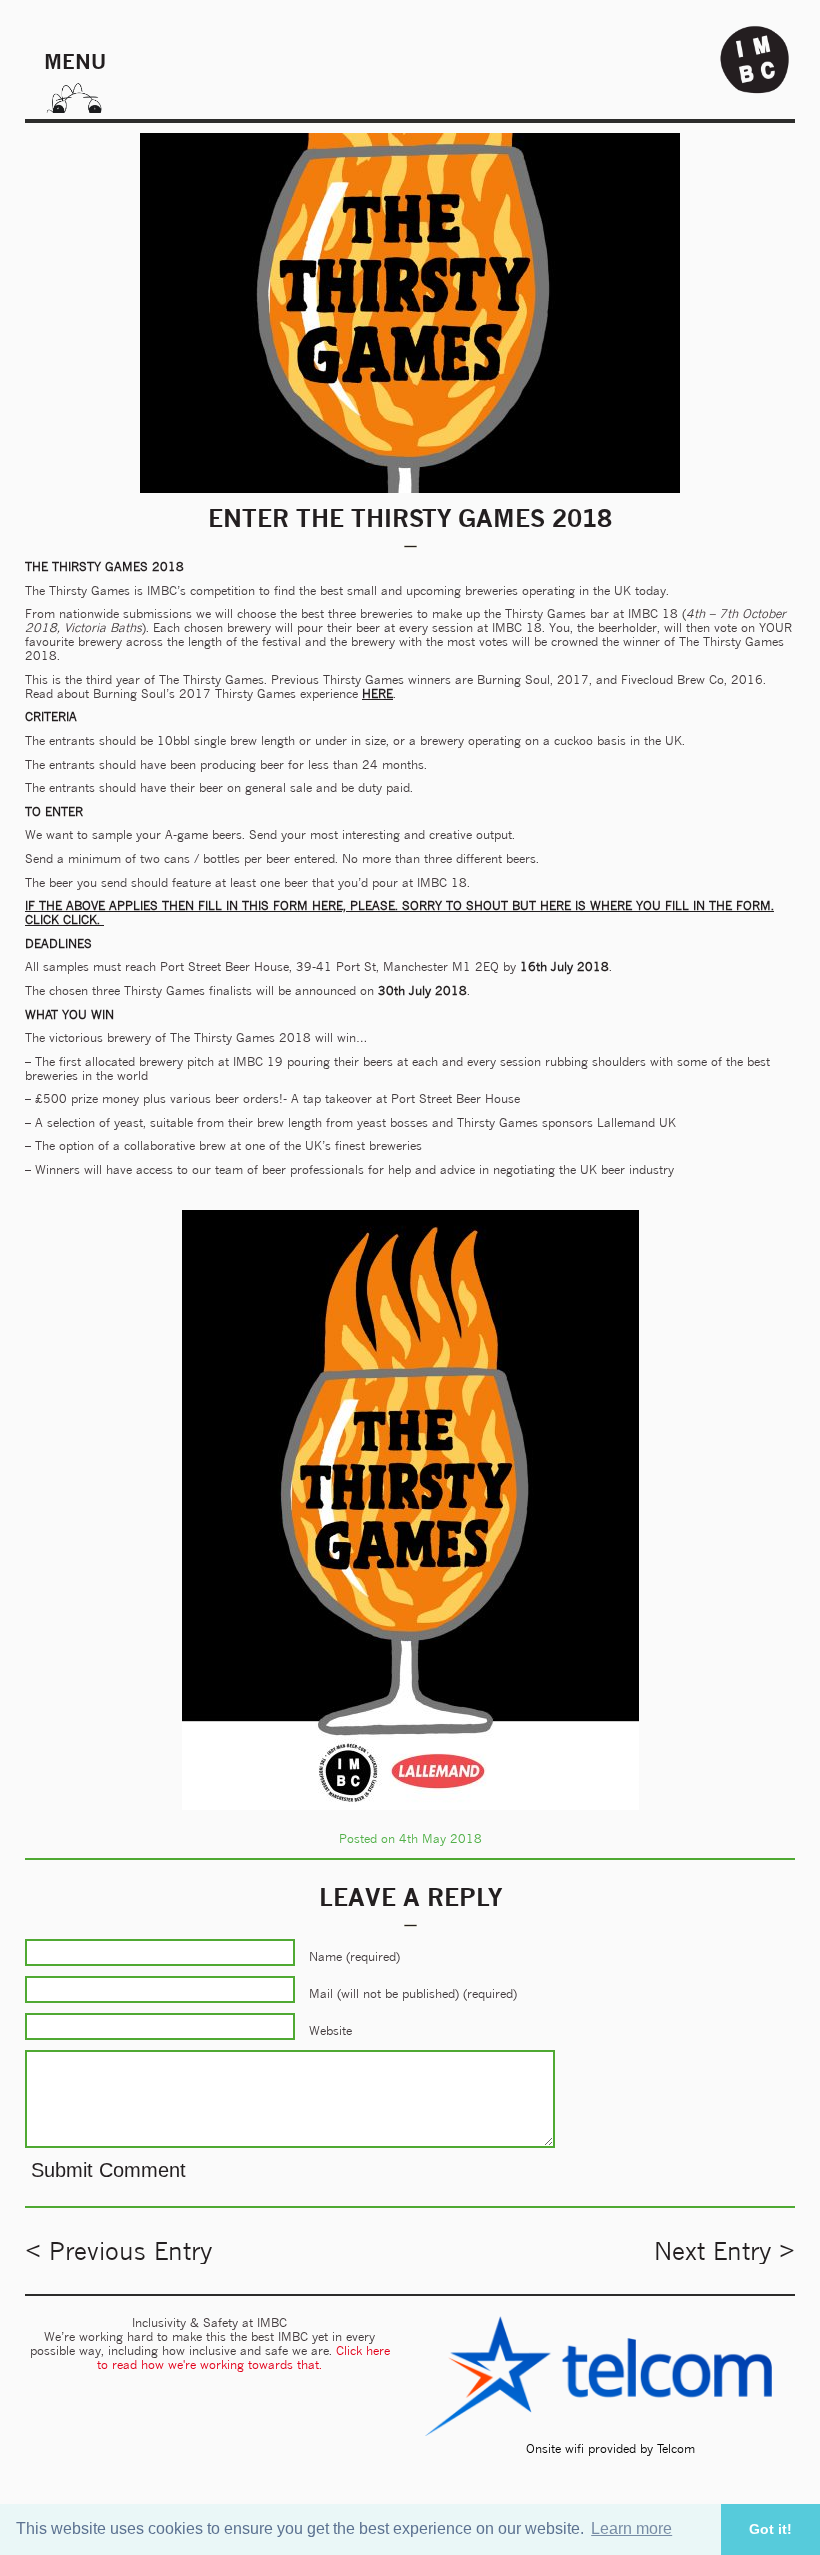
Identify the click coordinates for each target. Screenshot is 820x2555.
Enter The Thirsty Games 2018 (410, 518)
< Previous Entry (118, 2251)
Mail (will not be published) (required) (413, 1993)
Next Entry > (724, 2251)
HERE (377, 693)
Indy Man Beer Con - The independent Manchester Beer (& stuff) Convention (755, 60)
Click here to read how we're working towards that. (243, 2357)
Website (330, 2030)
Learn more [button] (631, 2528)
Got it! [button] (770, 2529)
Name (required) (354, 1956)
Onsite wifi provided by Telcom (610, 2448)
